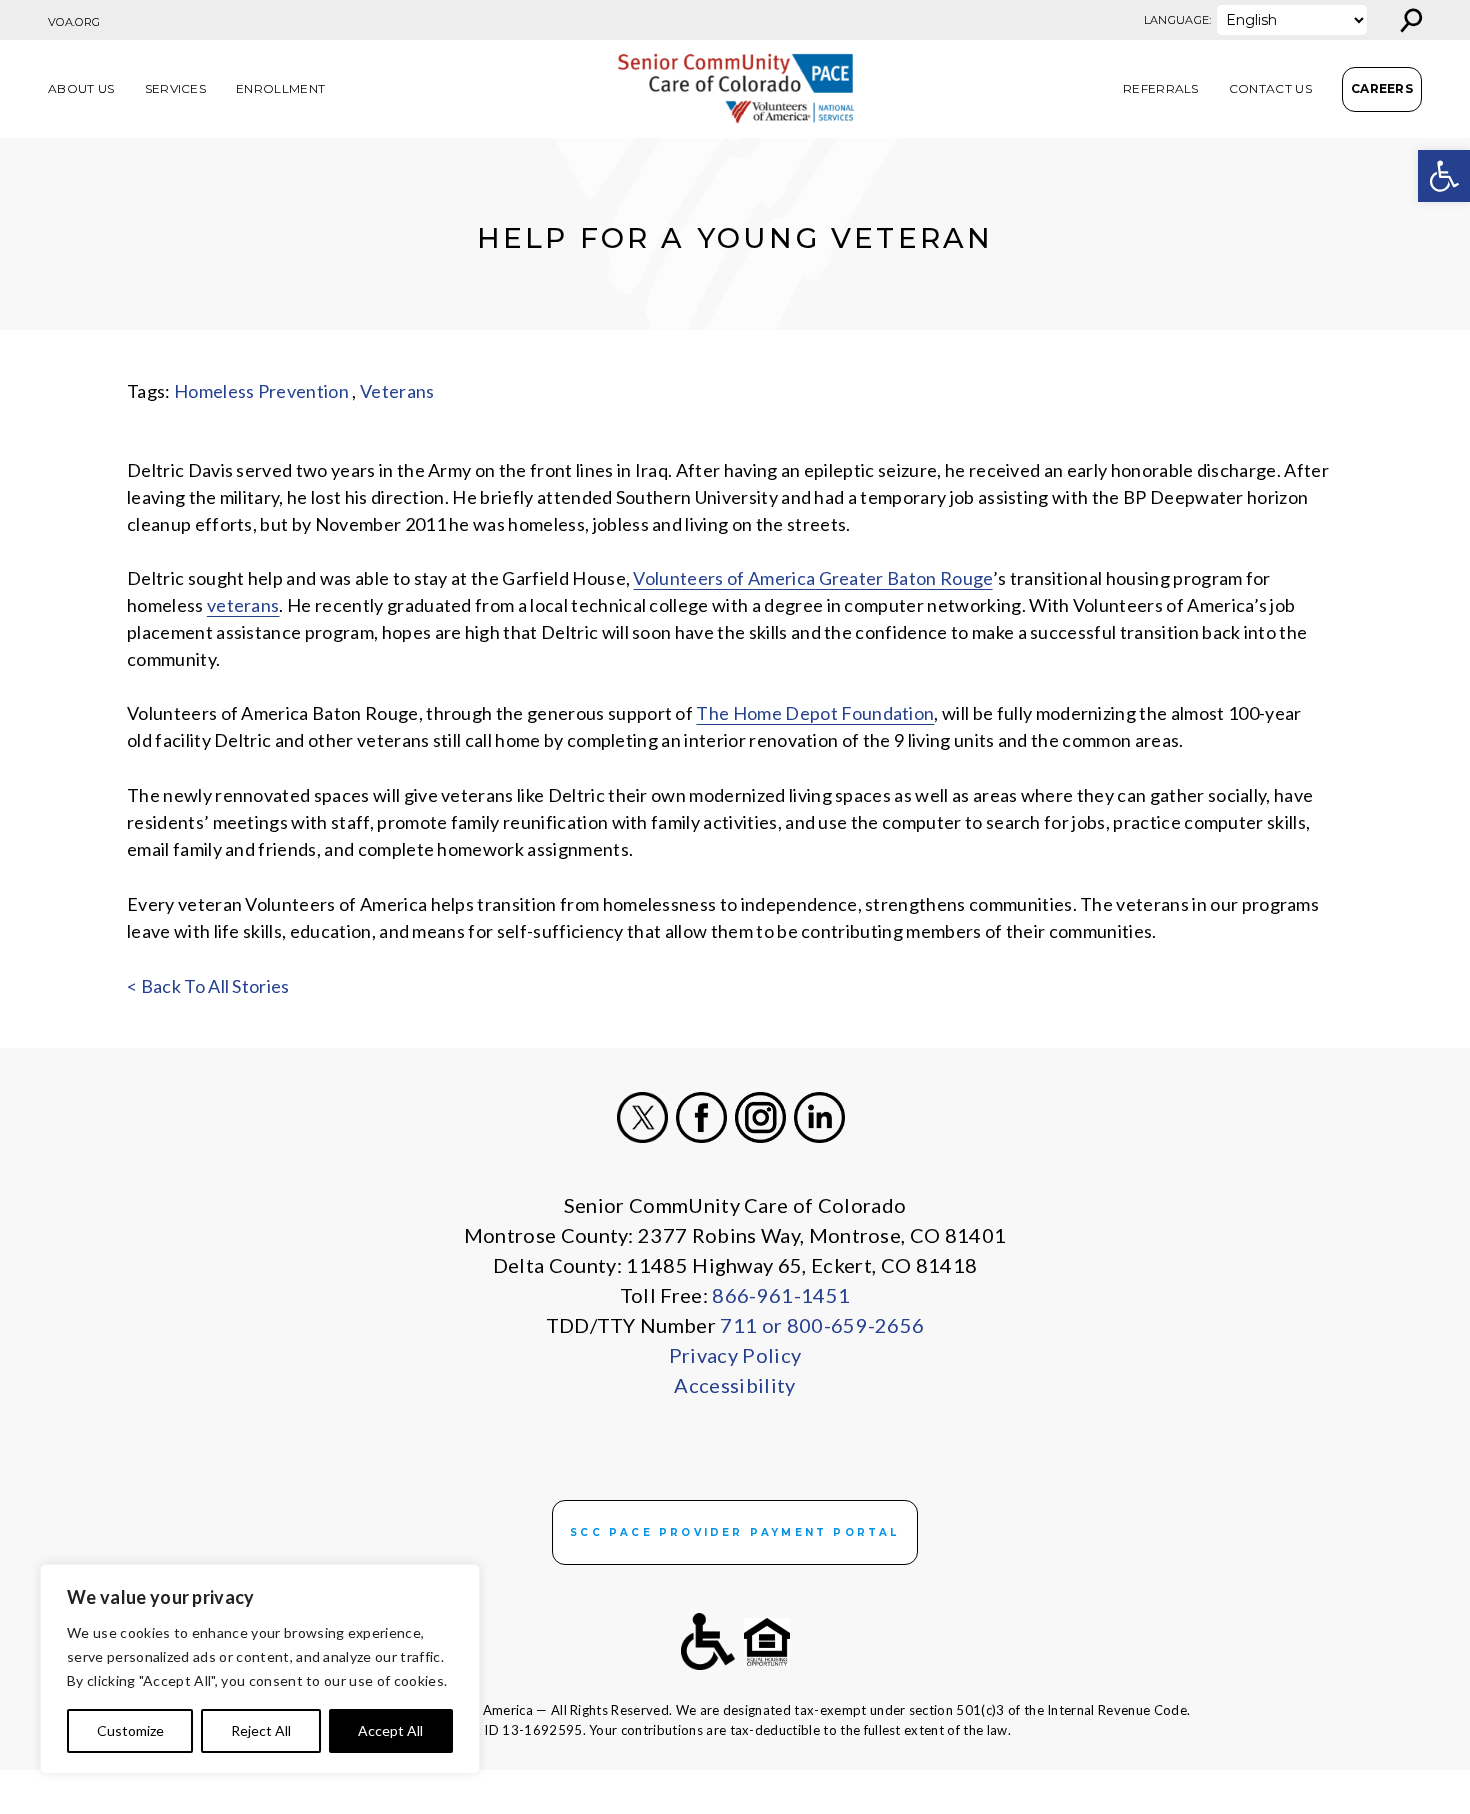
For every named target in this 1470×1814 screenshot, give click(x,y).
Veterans (397, 391)
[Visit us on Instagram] (760, 1117)
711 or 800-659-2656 (822, 1325)
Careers (1382, 88)
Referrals (1161, 88)
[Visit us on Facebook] (701, 1117)
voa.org (74, 22)
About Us (81, 88)
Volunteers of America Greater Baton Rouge (812, 578)
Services (176, 88)
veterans (243, 605)
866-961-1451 (781, 1295)
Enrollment (280, 88)
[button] (1444, 176)
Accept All (390, 1730)
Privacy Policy (735, 1355)
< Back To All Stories (208, 986)
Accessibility (734, 1385)
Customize (130, 1730)
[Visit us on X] (642, 1117)
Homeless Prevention (261, 391)
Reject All (261, 1730)
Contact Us (1270, 88)
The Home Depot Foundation (815, 713)
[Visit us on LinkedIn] (819, 1117)
